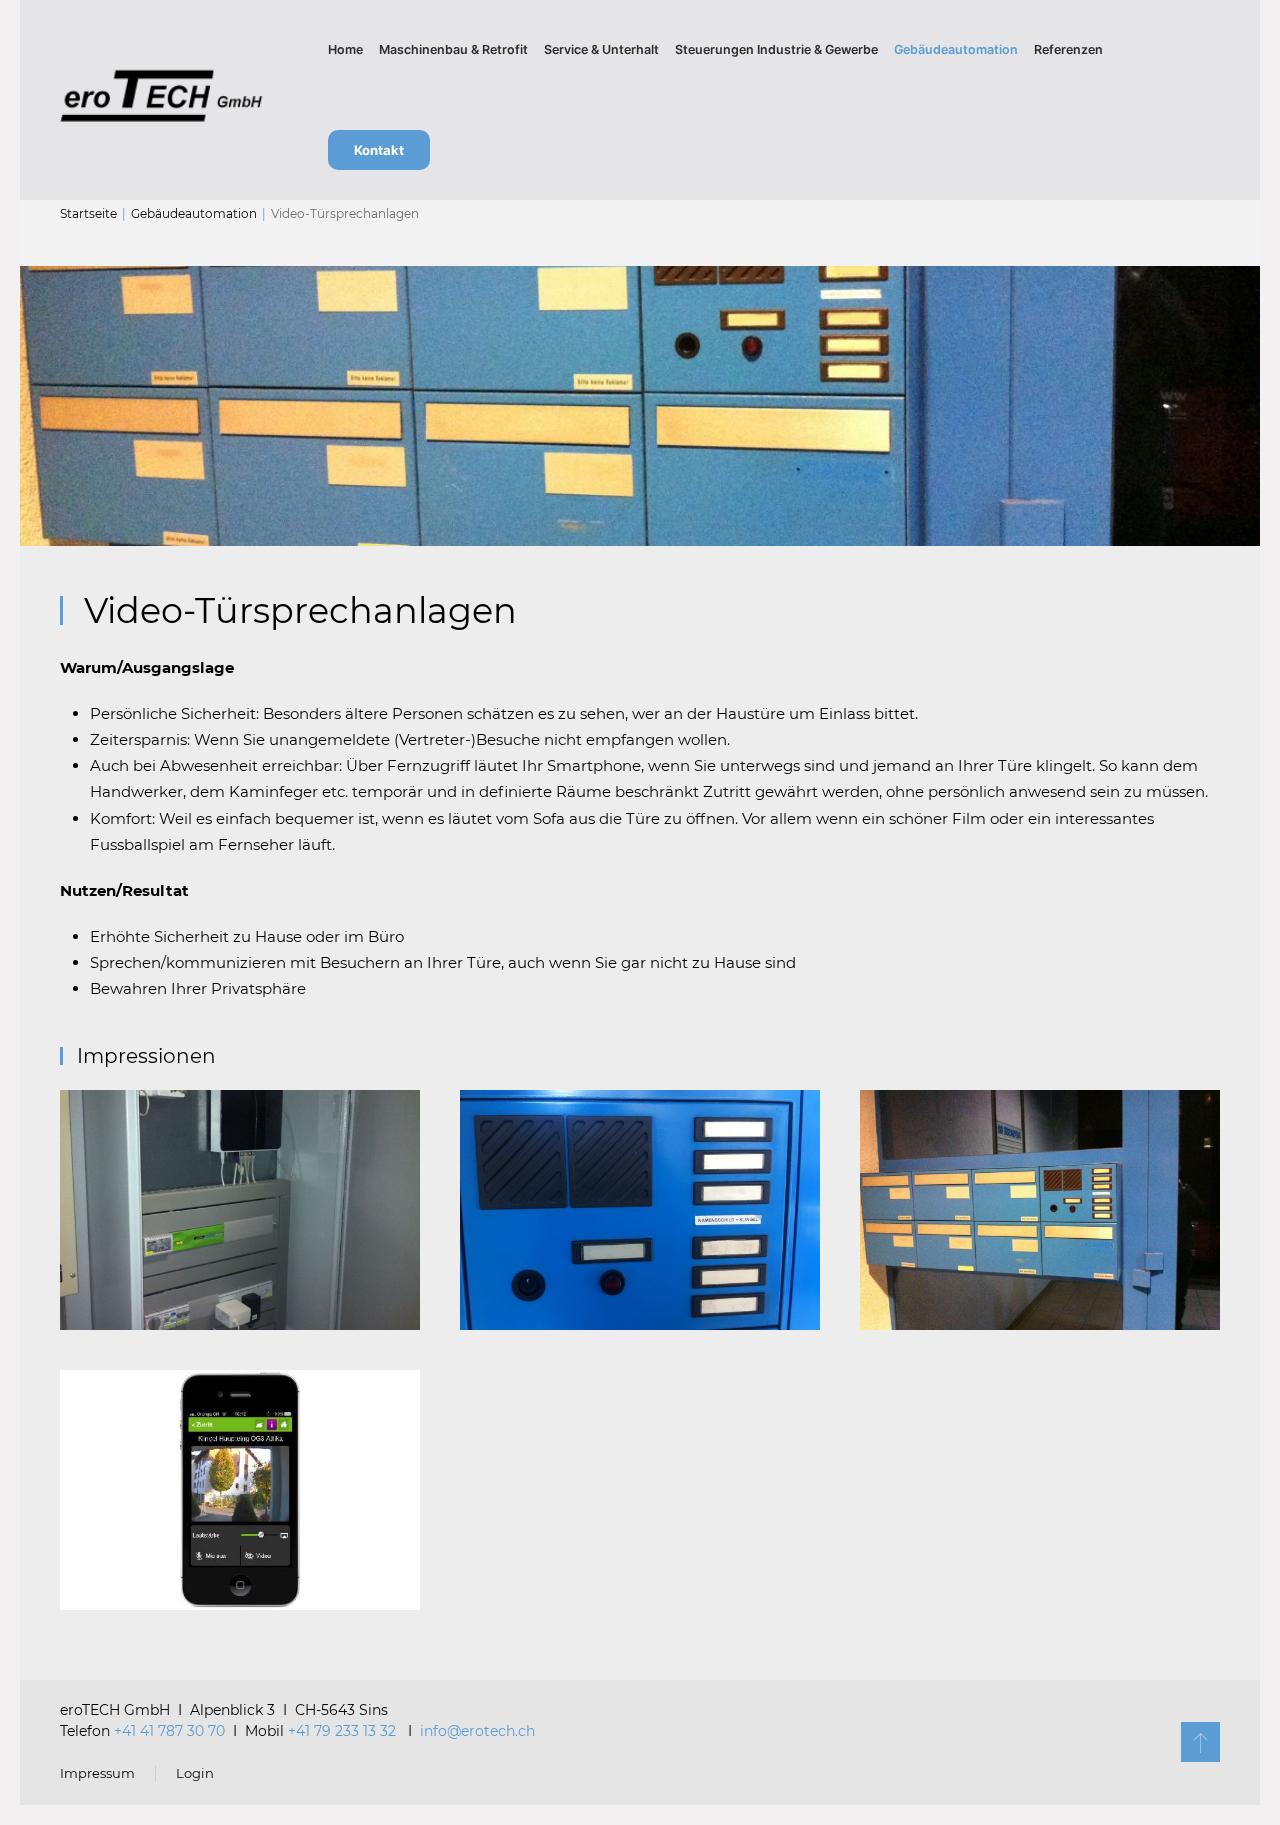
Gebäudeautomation (956, 49)
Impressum (97, 1773)
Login (195, 1773)
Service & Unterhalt (601, 49)
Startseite (88, 213)
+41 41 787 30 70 (169, 1731)
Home (345, 49)
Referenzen (1068, 49)
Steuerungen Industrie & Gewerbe (776, 49)
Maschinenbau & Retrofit (453, 49)
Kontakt (379, 150)
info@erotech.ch (477, 1731)
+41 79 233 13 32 (344, 1731)
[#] (1200, 1742)
